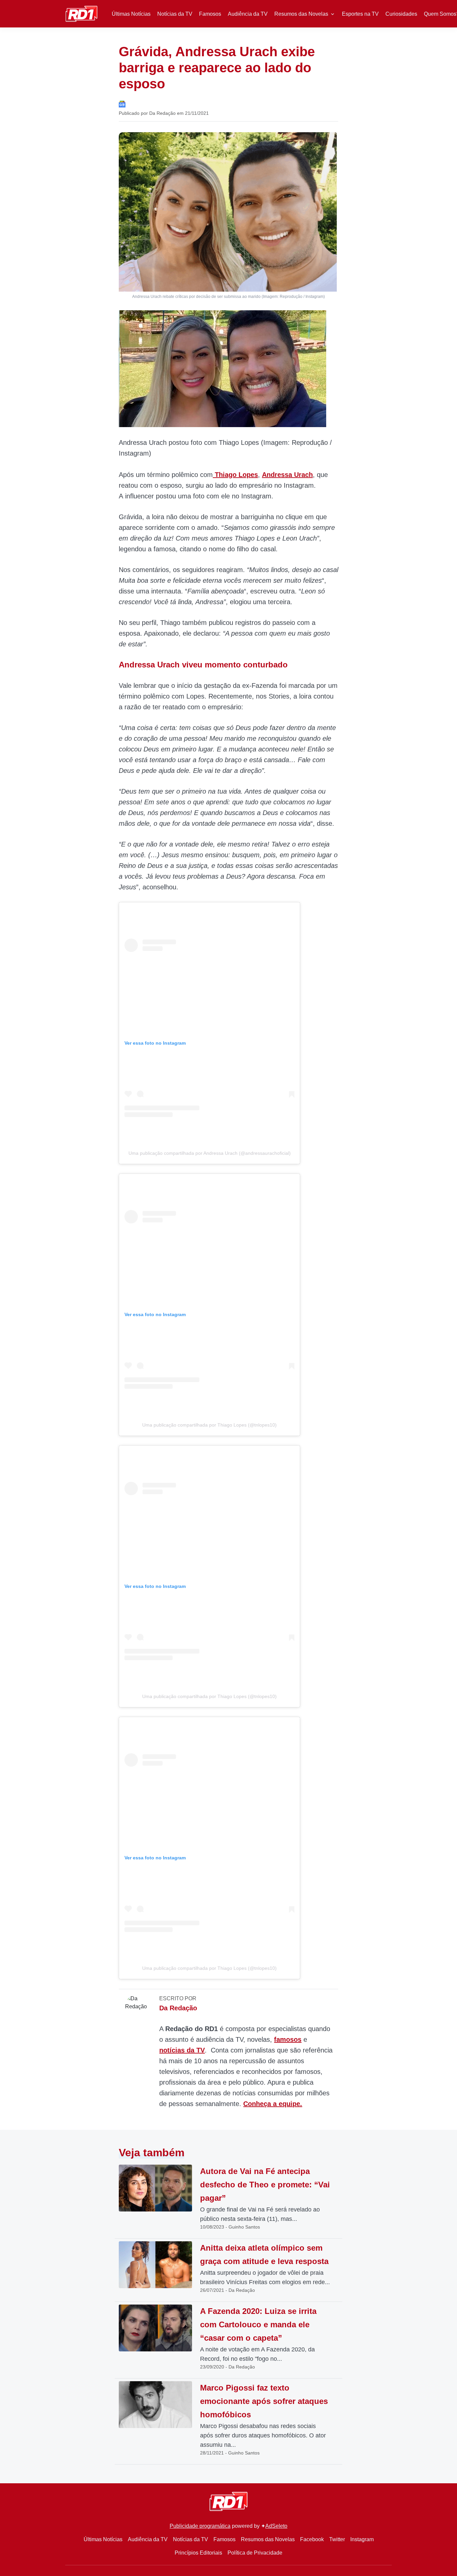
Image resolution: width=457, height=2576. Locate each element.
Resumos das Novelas (301, 14)
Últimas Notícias (131, 14)
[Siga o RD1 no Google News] (122, 104)
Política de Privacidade (255, 2553)
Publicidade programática (200, 2526)
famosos (288, 2039)
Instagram (362, 2539)
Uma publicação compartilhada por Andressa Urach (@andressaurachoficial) (210, 1153)
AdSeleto (276, 2526)
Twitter (337, 2539)
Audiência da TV (248, 14)
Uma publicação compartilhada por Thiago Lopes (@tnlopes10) (209, 1425)
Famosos (210, 14)
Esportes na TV (360, 14)
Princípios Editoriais (198, 2553)
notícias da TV (182, 2050)
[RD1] (81, 13)
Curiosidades (401, 14)
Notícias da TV (175, 14)
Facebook (312, 2539)
